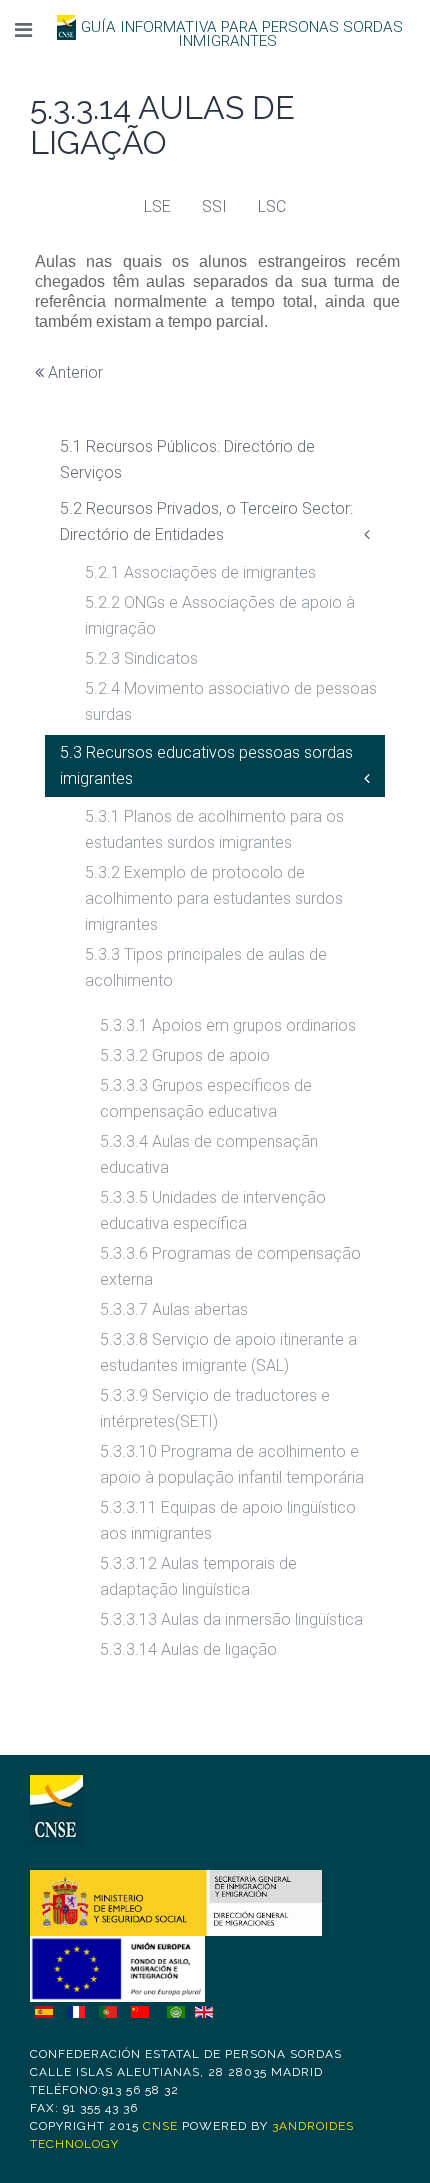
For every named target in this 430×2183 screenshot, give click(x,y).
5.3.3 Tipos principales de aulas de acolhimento (206, 967)
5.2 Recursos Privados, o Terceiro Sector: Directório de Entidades (206, 521)
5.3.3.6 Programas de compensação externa (230, 1266)
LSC (272, 206)
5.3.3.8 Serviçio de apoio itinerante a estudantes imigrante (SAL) (228, 1352)
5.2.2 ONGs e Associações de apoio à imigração (220, 615)
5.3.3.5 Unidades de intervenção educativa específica (213, 1210)
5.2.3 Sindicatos (141, 658)
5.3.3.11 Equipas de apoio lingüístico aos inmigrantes (228, 1520)
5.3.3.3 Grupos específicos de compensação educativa (206, 1098)
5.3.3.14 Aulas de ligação (188, 1649)
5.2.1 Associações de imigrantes (200, 572)
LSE (157, 206)
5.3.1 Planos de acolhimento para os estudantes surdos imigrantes (214, 829)
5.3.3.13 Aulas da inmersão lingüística (231, 1619)
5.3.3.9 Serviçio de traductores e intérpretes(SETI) (215, 1408)
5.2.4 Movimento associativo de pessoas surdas (231, 701)
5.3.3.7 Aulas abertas (174, 1309)
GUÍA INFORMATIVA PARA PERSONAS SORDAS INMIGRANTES (242, 34)
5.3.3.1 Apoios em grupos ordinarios (228, 1025)
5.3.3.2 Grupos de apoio (185, 1055)
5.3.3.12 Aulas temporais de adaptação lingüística (198, 1576)
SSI (214, 206)
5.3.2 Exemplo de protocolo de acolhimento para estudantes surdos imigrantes (214, 898)
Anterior (73, 372)
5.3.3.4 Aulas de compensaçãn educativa (209, 1154)
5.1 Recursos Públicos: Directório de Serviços (187, 459)
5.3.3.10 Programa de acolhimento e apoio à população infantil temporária (232, 1464)
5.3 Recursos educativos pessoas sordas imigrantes (206, 765)
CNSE (160, 2126)
